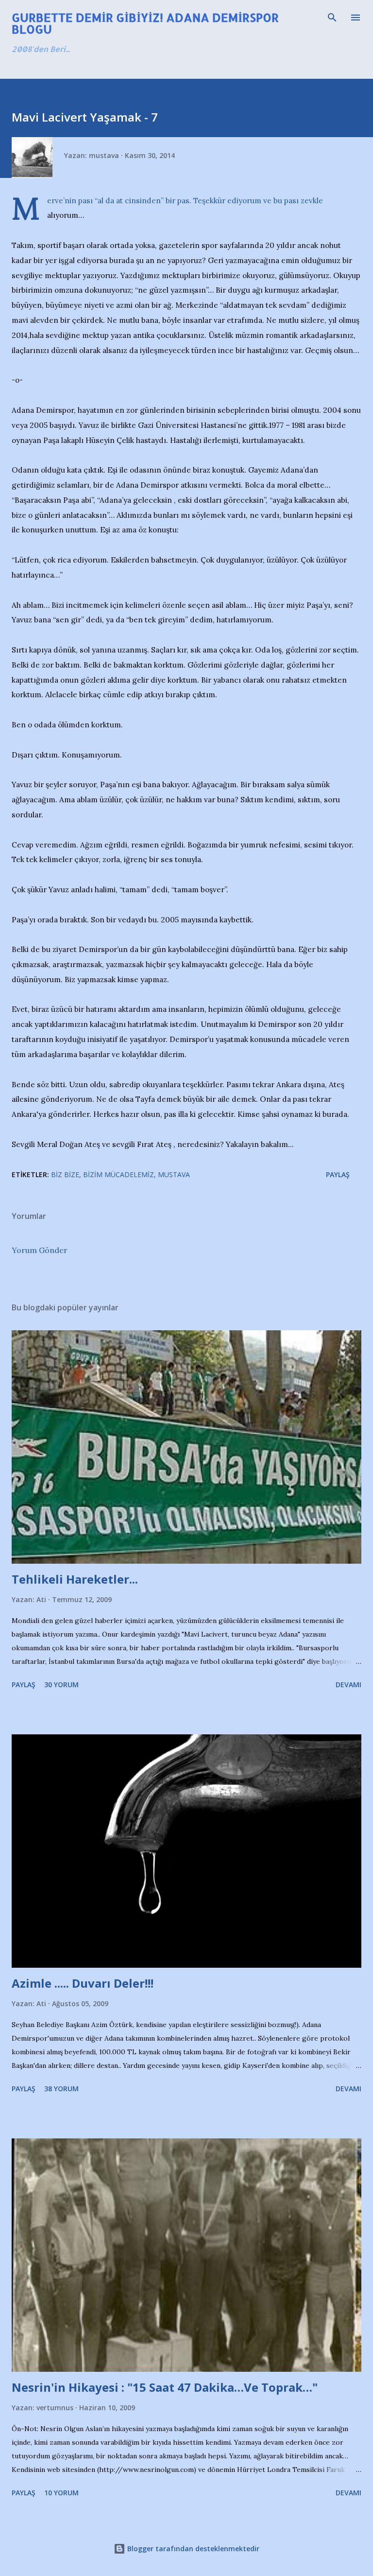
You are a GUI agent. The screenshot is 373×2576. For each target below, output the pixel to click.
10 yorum (61, 2493)
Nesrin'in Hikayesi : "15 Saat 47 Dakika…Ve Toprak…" (165, 2387)
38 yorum (61, 2089)
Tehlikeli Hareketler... (75, 1579)
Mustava (174, 1174)
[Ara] (332, 18)
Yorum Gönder (40, 1250)
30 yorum (61, 1685)
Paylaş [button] (338, 1174)
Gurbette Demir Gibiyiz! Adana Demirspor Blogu (145, 23)
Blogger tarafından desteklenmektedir (192, 2549)
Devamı (348, 1685)
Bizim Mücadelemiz (119, 1174)
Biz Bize (65, 1174)
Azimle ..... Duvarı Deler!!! (83, 1983)
